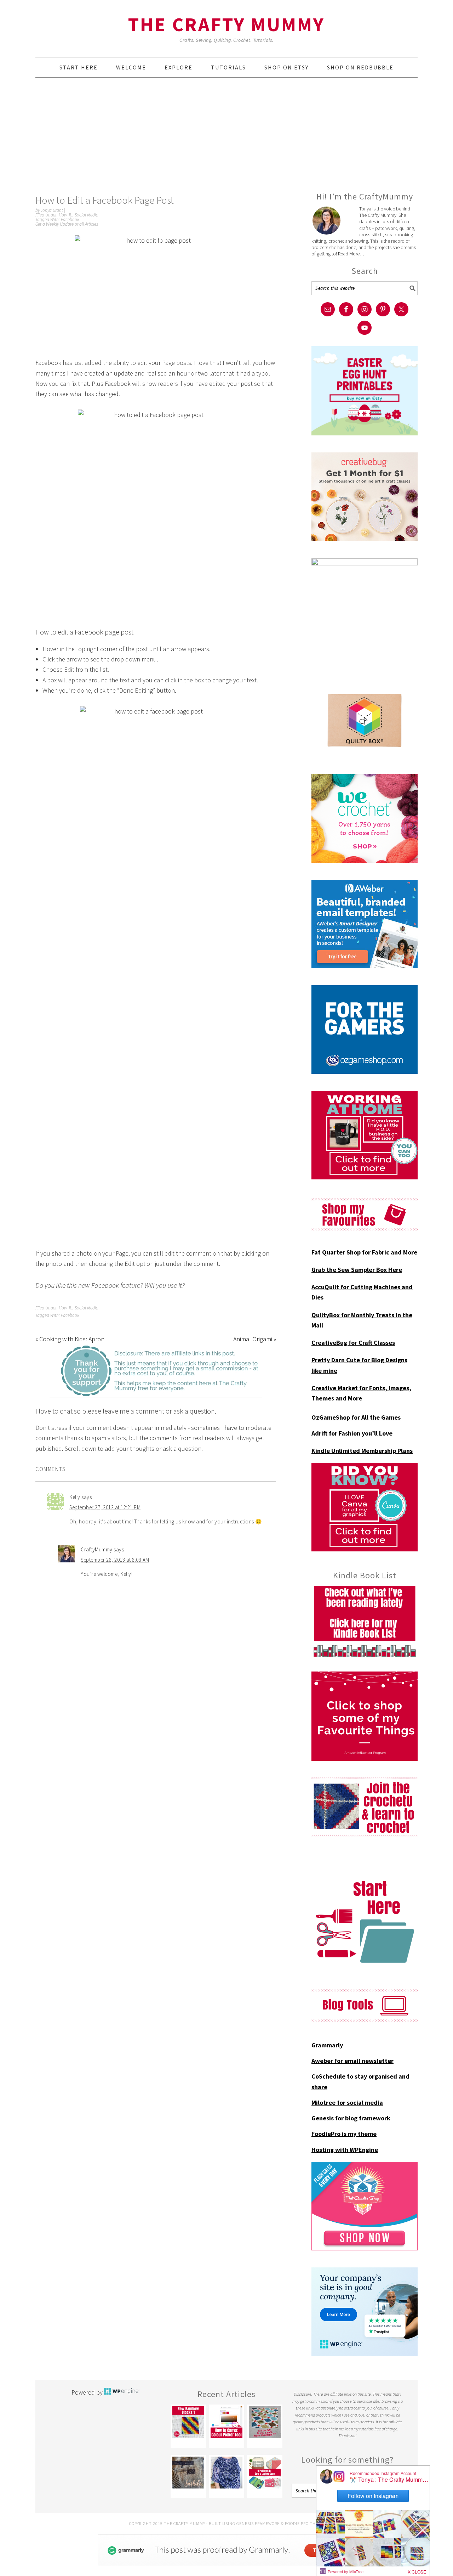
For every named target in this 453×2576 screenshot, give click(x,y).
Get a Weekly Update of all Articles (67, 224)
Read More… (351, 254)
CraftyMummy (97, 1549)
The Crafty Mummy (226, 24)
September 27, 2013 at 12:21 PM (105, 1507)
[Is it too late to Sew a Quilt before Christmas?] (265, 2422)
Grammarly (327, 2045)
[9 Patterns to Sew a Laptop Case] (265, 2473)
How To (66, 215)
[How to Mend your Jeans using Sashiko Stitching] (188, 2473)
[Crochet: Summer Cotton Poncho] (226, 2473)
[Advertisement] (226, 134)
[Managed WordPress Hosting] (122, 2392)
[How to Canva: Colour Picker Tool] (226, 2422)
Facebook (70, 219)
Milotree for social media (347, 2102)
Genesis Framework (258, 2523)
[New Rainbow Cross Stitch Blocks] (188, 2422)
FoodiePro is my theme (344, 2134)
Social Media (87, 215)
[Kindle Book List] (365, 1621)
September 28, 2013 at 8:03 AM (115, 1560)
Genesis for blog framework (351, 2118)
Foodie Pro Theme (305, 2523)
